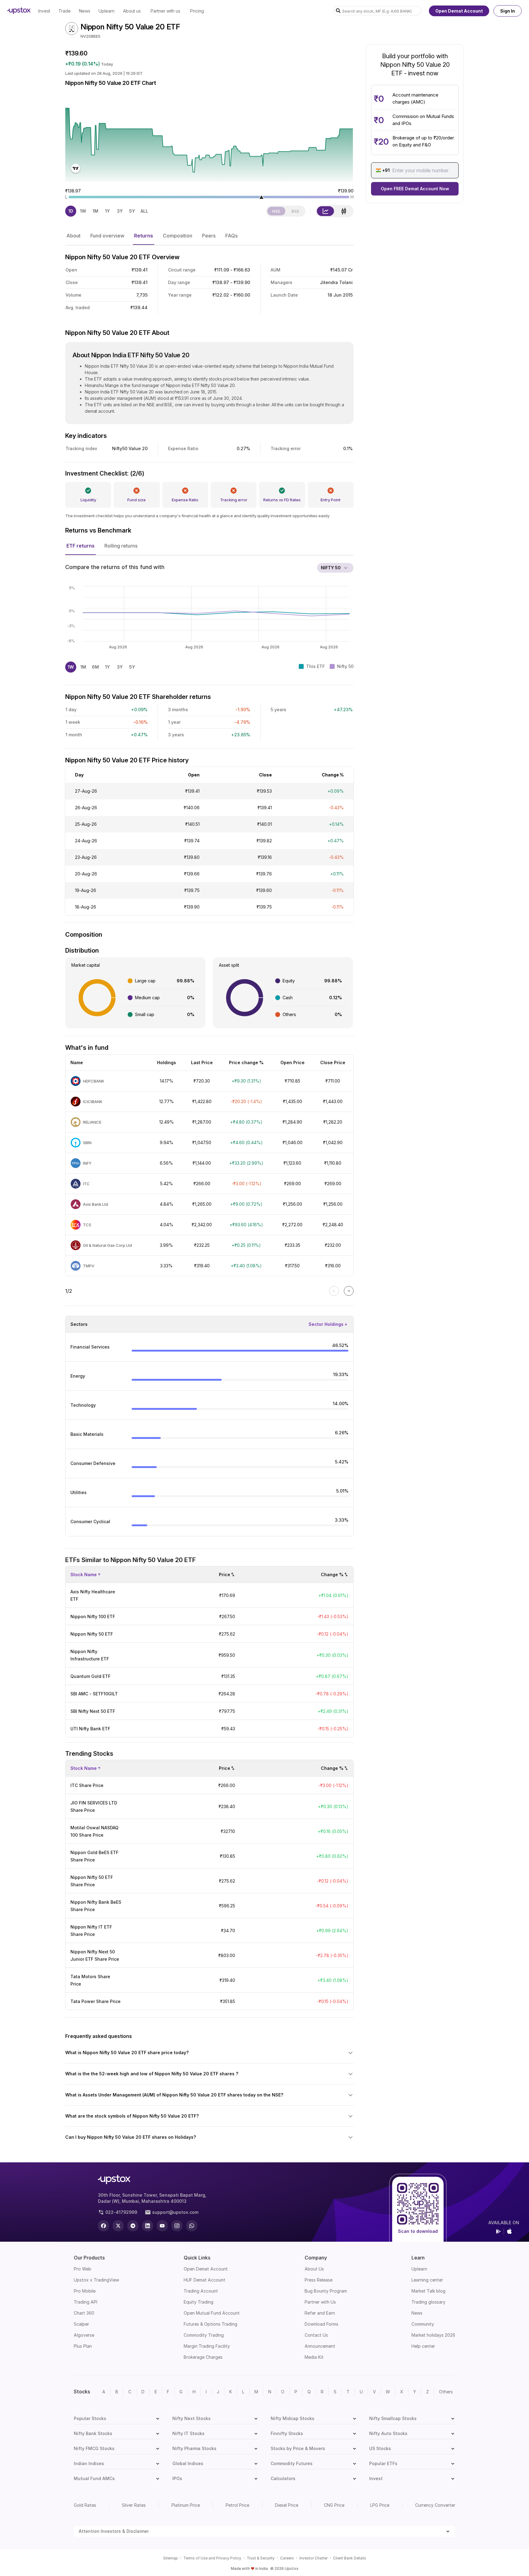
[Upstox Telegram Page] (133, 2226)
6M (95, 667)
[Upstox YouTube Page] (162, 2226)
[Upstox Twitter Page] (118, 2226)
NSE (276, 211)
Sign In (508, 11)
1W (83, 211)
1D (71, 211)
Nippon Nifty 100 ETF (93, 1616)
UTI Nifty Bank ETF (90, 1729)
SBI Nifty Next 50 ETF (93, 1711)
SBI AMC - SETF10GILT (94, 1694)
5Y (132, 211)
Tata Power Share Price (96, 2001)
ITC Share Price (87, 1785)
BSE (295, 211)
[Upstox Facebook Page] (103, 2226)
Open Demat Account (459, 11)
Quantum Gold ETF (90, 1676)
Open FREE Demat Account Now (415, 189)
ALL (144, 211)
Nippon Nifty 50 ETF (92, 1634)
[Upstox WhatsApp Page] (192, 2226)
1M (95, 211)
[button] (73, 236)
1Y (107, 211)
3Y (120, 211)
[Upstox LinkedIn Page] (148, 2226)
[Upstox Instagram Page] (177, 2226)
